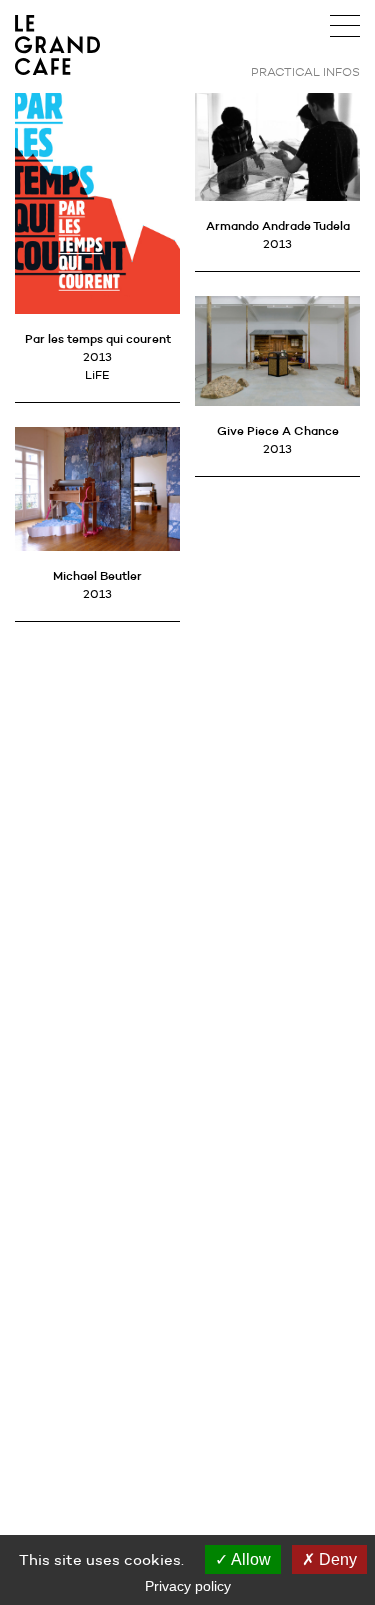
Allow (249, 1559)
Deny (336, 1559)
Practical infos (305, 71)
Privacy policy (188, 1586)
